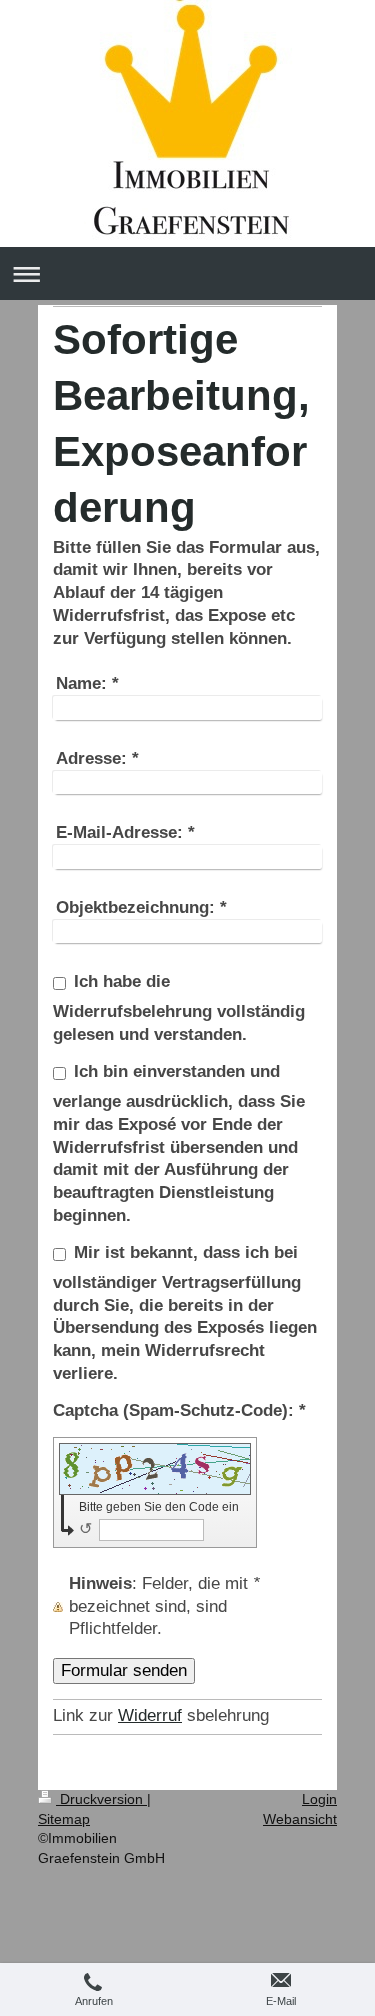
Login (319, 1799)
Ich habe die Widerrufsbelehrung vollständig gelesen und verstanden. (179, 1008)
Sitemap (64, 1819)
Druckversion (101, 1799)
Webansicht (300, 1819)
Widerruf (150, 1715)
